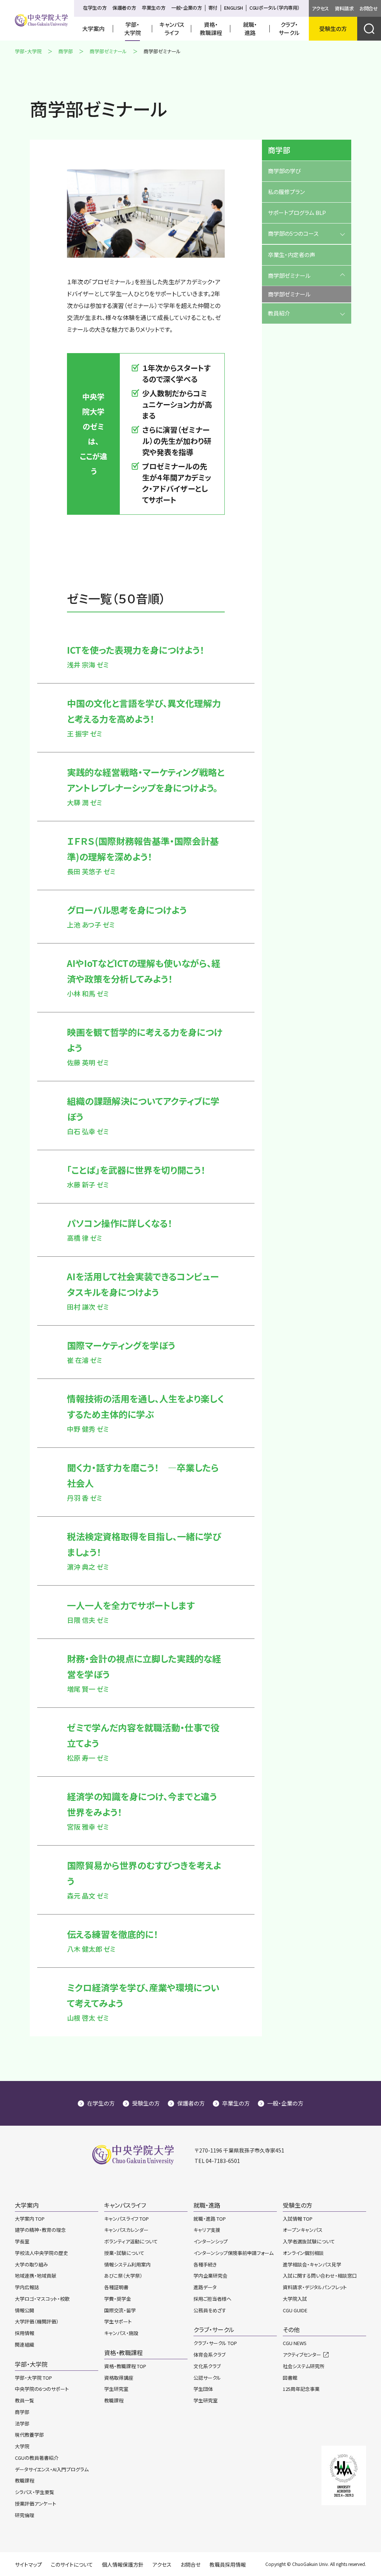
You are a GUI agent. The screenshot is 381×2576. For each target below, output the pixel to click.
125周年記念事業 (301, 2389)
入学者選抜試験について (309, 2241)
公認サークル (207, 2378)
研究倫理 (25, 2515)
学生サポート (118, 2321)
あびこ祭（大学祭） (123, 2276)
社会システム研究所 (304, 2366)
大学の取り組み (31, 2264)
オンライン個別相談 (303, 2253)
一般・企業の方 (186, 8)
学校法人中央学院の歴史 (41, 2253)
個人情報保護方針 (123, 2564)
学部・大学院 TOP (33, 2378)
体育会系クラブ (209, 2355)
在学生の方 (95, 8)
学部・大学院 (28, 51)
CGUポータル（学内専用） (275, 8)
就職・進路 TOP (210, 2219)
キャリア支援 (207, 2230)
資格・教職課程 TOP (125, 2366)
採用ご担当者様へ (212, 2299)
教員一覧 (25, 2400)
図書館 (290, 2378)
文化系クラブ (207, 2366)
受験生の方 (146, 2103)
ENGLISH (233, 8)
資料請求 (344, 8)
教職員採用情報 (228, 2564)
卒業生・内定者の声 (292, 255)
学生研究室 (116, 2389)
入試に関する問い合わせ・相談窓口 (320, 2276)
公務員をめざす (210, 2310)
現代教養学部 (29, 2435)
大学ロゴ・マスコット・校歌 (42, 2299)
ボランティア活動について (131, 2241)
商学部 (66, 51)
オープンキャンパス (303, 2230)
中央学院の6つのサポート (42, 2389)
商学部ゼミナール (108, 51)
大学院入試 (295, 2299)
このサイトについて (72, 2564)
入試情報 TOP (298, 2219)
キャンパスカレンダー (126, 2230)
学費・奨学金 (118, 2299)
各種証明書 (116, 2287)
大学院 (22, 2446)
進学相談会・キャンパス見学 (312, 2264)
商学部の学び (284, 171)
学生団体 (203, 2389)
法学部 (22, 2423)
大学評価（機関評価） (37, 2321)
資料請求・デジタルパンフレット (315, 2287)
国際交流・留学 (120, 2310)
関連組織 (25, 2345)
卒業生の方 (153, 8)
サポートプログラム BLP (297, 212)
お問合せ (369, 8)
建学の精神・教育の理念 (40, 2230)
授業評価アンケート (36, 2504)
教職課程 (25, 2480)
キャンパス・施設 (121, 2333)
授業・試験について (124, 2253)
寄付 (213, 8)
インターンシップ (211, 2241)
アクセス (320, 8)
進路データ (205, 2287)
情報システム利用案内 (127, 2264)
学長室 (22, 2241)
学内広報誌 (27, 2287)
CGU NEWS (295, 2343)
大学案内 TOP (30, 2219)
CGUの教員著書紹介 (37, 2458)
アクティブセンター (302, 2355)
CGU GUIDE (295, 2310)
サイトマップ (28, 2564)
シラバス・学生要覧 (35, 2492)
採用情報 (25, 2333)
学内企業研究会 (210, 2276)
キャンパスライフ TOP (127, 2219)
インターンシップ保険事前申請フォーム (233, 2253)
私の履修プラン (286, 192)
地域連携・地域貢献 (36, 2276)
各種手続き (205, 2264)
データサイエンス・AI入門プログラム (52, 2469)
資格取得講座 (119, 2378)
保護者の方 (124, 8)
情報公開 (25, 2310)
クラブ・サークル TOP (215, 2343)
